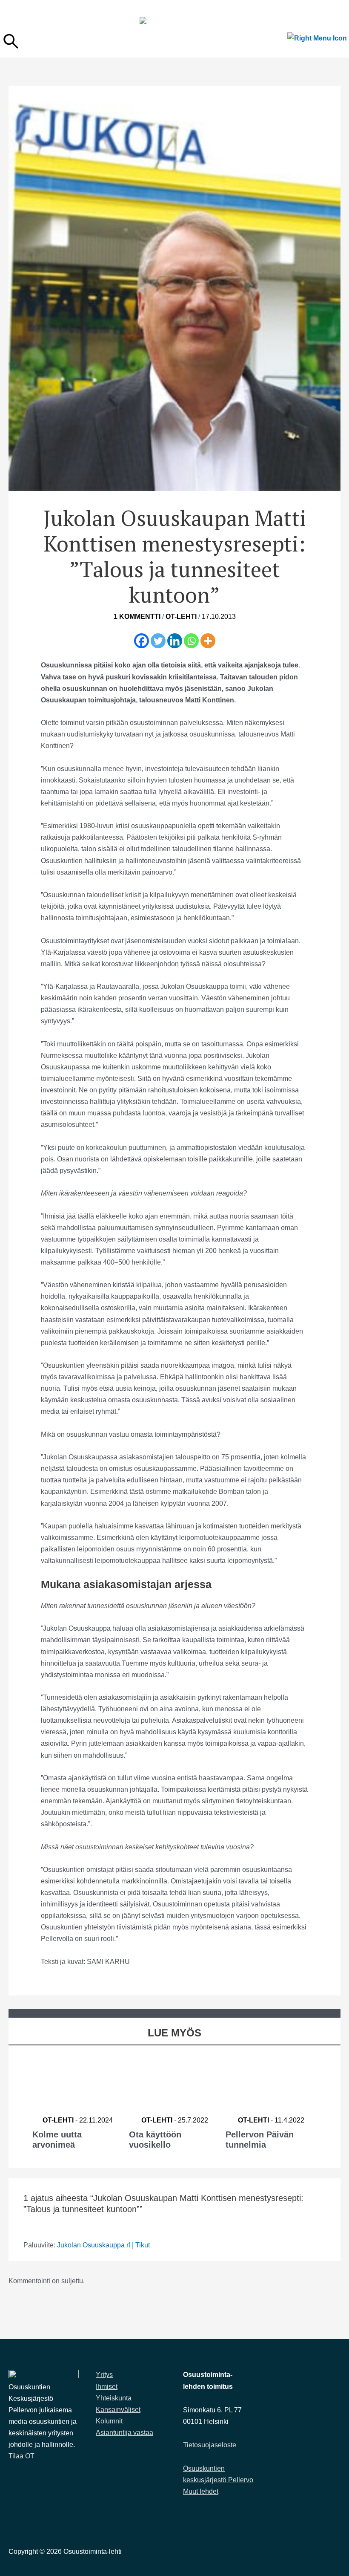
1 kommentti (137, 617)
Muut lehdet (201, 2491)
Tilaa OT (21, 2456)
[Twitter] (158, 641)
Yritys (104, 2375)
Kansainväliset (118, 2410)
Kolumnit (109, 2421)
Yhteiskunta (114, 2398)
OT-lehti (181, 617)
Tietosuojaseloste (210, 2445)
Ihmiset (107, 2387)
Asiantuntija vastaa (124, 2433)
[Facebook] (142, 641)
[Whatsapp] (191, 641)
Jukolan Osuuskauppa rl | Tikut (103, 2245)
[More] (208, 641)
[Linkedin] (175, 641)
